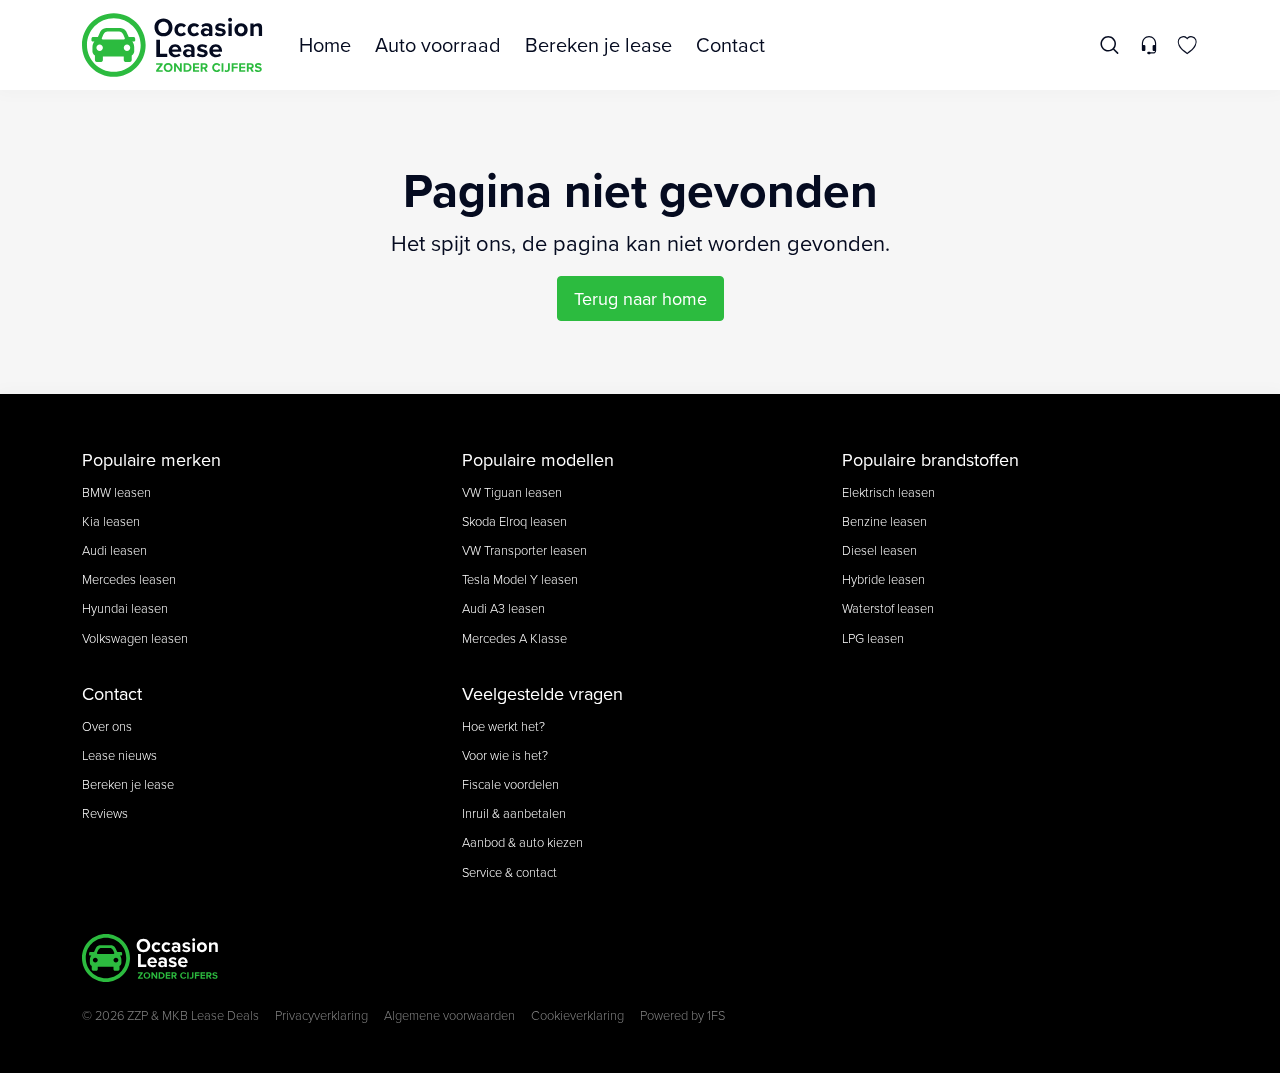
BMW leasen (116, 492)
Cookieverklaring (577, 1015)
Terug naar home (640, 298)
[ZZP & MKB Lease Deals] (172, 45)
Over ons (107, 726)
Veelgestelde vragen (542, 693)
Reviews (105, 813)
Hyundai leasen (125, 608)
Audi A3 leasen (503, 608)
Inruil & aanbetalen (514, 813)
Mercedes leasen (129, 579)
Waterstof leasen (888, 608)
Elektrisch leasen (888, 492)
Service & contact (509, 872)
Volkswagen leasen (135, 638)
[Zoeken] (1110, 45)
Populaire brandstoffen (930, 459)
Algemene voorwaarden (449, 1015)
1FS (716, 1015)
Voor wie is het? (505, 755)
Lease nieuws (119, 755)
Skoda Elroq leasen (514, 521)
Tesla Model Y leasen (520, 579)
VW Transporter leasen (524, 550)
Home (325, 44)
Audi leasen (114, 550)
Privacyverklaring (321, 1015)
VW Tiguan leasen (512, 492)
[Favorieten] (1187, 45)
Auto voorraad (438, 44)
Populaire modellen (538, 459)
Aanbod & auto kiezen (522, 842)
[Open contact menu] (1148, 45)
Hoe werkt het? (503, 726)
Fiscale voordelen (510, 784)
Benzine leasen (884, 521)
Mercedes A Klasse (514, 638)
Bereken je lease (598, 44)
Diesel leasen (879, 550)
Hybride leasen (883, 579)
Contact (730, 44)
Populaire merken (151, 459)
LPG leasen (873, 638)
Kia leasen (111, 521)
